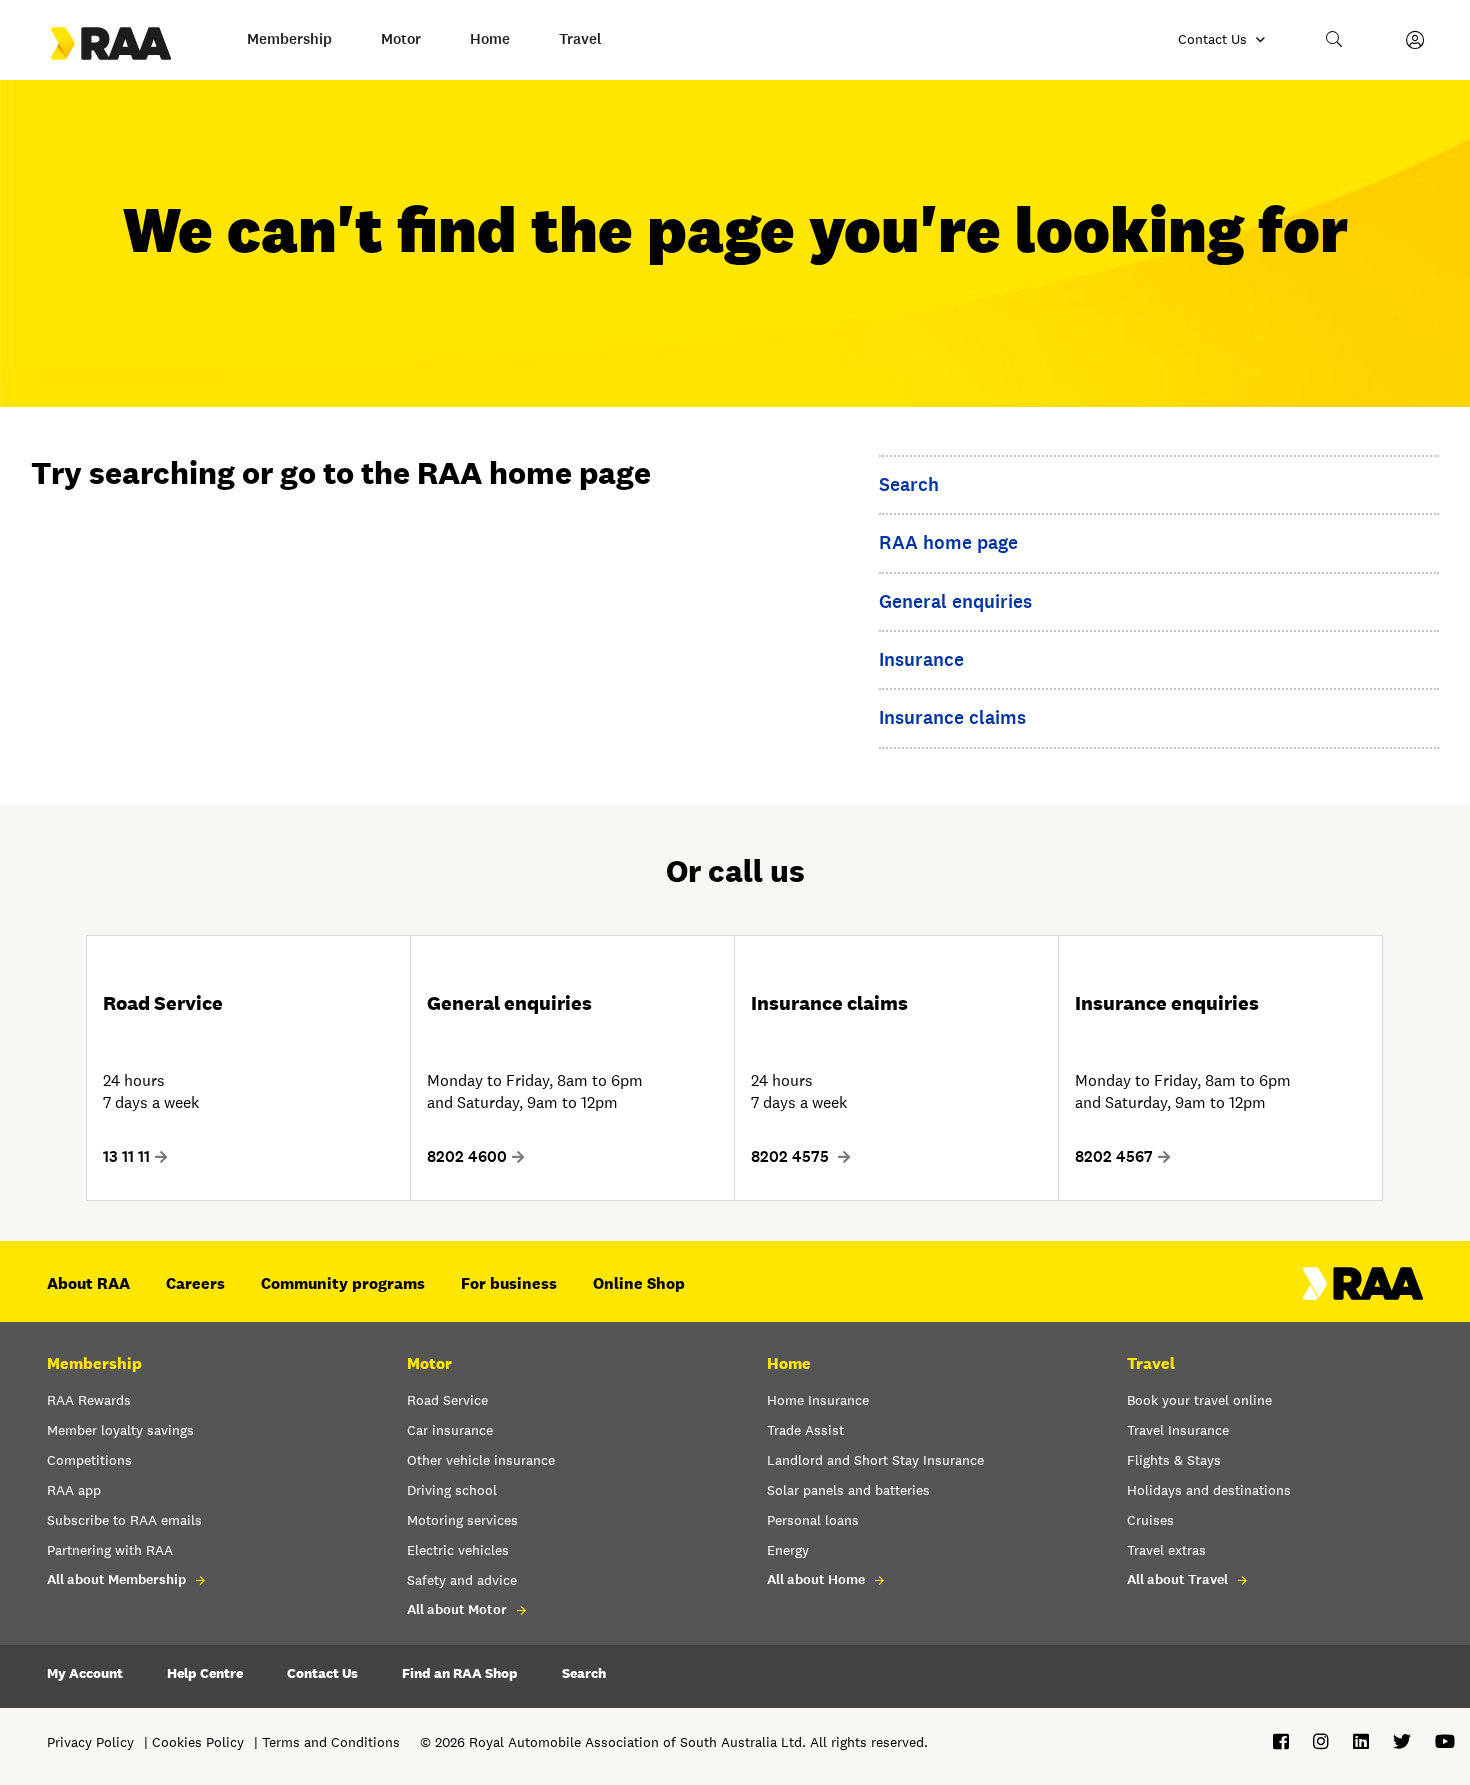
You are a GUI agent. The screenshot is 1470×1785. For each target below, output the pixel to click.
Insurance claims (952, 717)
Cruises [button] (1150, 1520)
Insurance (921, 659)
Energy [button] (788, 1550)
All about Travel (1177, 1579)
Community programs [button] (343, 1283)
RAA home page (948, 542)
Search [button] (584, 1673)
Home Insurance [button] (818, 1400)
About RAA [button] (88, 1283)
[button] (1335, 40)
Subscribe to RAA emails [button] (124, 1520)
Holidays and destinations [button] (1209, 1490)
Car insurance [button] (450, 1430)
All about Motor (457, 1609)
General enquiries (955, 601)
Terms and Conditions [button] (331, 1742)
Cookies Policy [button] (198, 1742)
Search (909, 484)
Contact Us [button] (322, 1673)
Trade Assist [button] (805, 1430)
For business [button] (509, 1283)
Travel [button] (580, 39)
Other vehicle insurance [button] (481, 1460)
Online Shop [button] (639, 1283)
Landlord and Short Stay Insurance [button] (875, 1460)
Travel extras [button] (1166, 1550)
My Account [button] (85, 1673)
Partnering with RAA (110, 1550)
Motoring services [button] (462, 1520)
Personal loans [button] (813, 1520)
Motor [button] (401, 39)
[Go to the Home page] (129, 43)
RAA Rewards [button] (89, 1400)
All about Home (816, 1579)
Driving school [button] (452, 1490)
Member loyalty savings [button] (120, 1430)
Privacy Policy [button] (90, 1742)
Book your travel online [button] (1199, 1400)
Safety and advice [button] (462, 1580)
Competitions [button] (89, 1460)
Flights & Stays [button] (1174, 1460)
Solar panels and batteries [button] (848, 1490)
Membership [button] (289, 39)
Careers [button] (195, 1283)
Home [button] (490, 39)
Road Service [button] (447, 1400)
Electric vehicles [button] (458, 1550)
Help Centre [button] (205, 1673)
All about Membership (116, 1579)
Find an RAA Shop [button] (460, 1673)
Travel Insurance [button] (1178, 1430)
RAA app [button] (74, 1490)
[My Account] (1415, 40)
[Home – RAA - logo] (1363, 1295)
